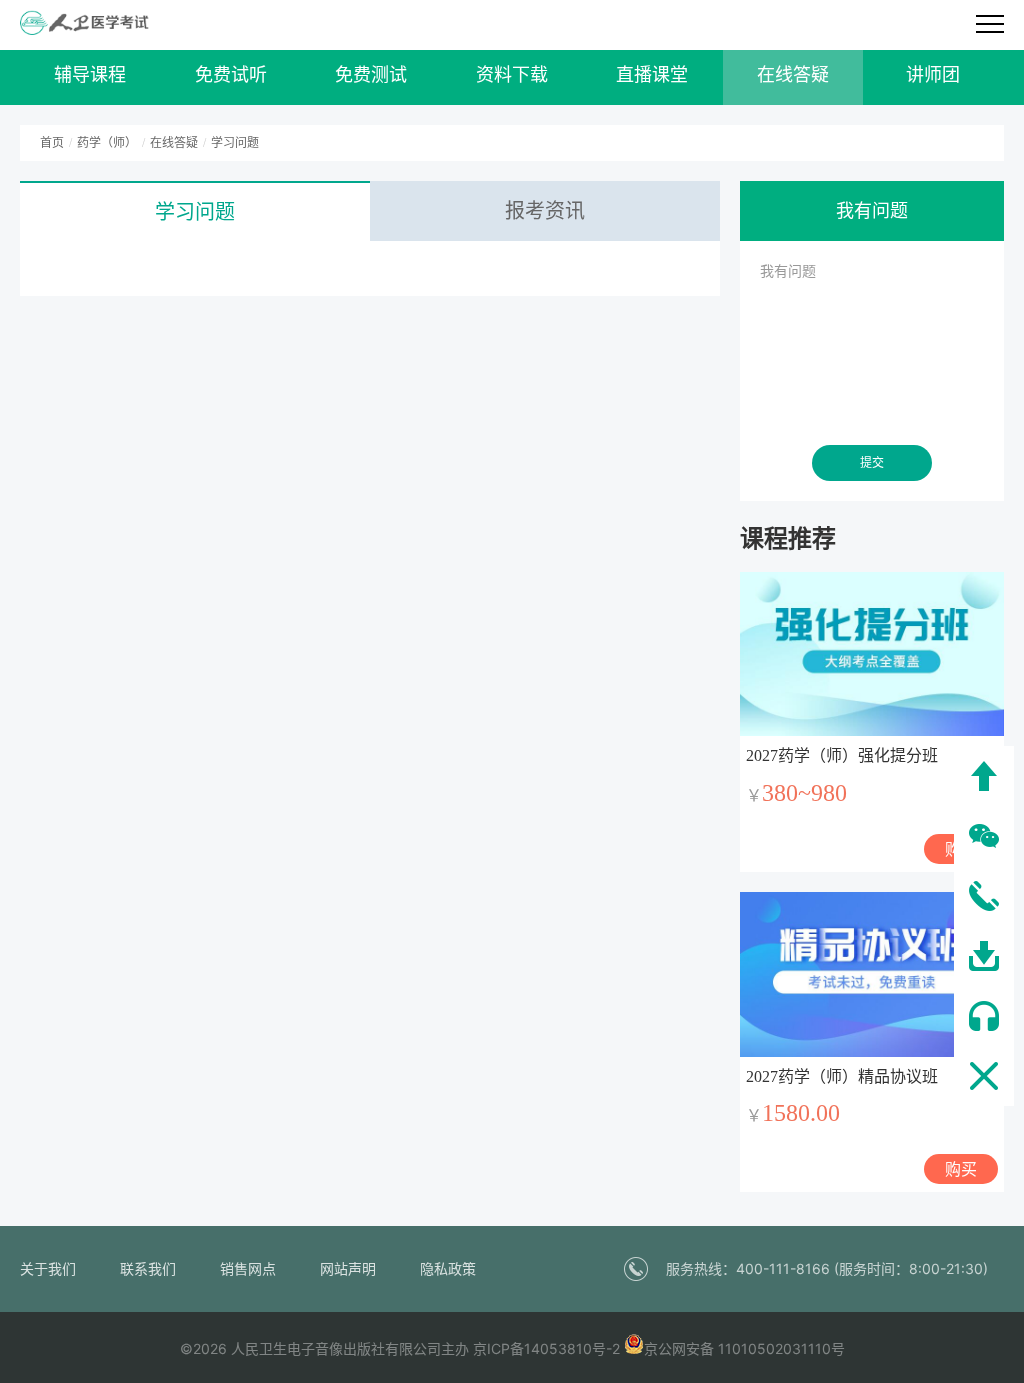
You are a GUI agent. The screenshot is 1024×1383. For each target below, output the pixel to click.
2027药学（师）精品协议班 (842, 1076)
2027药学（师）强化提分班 (842, 755)
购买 (961, 1169)
